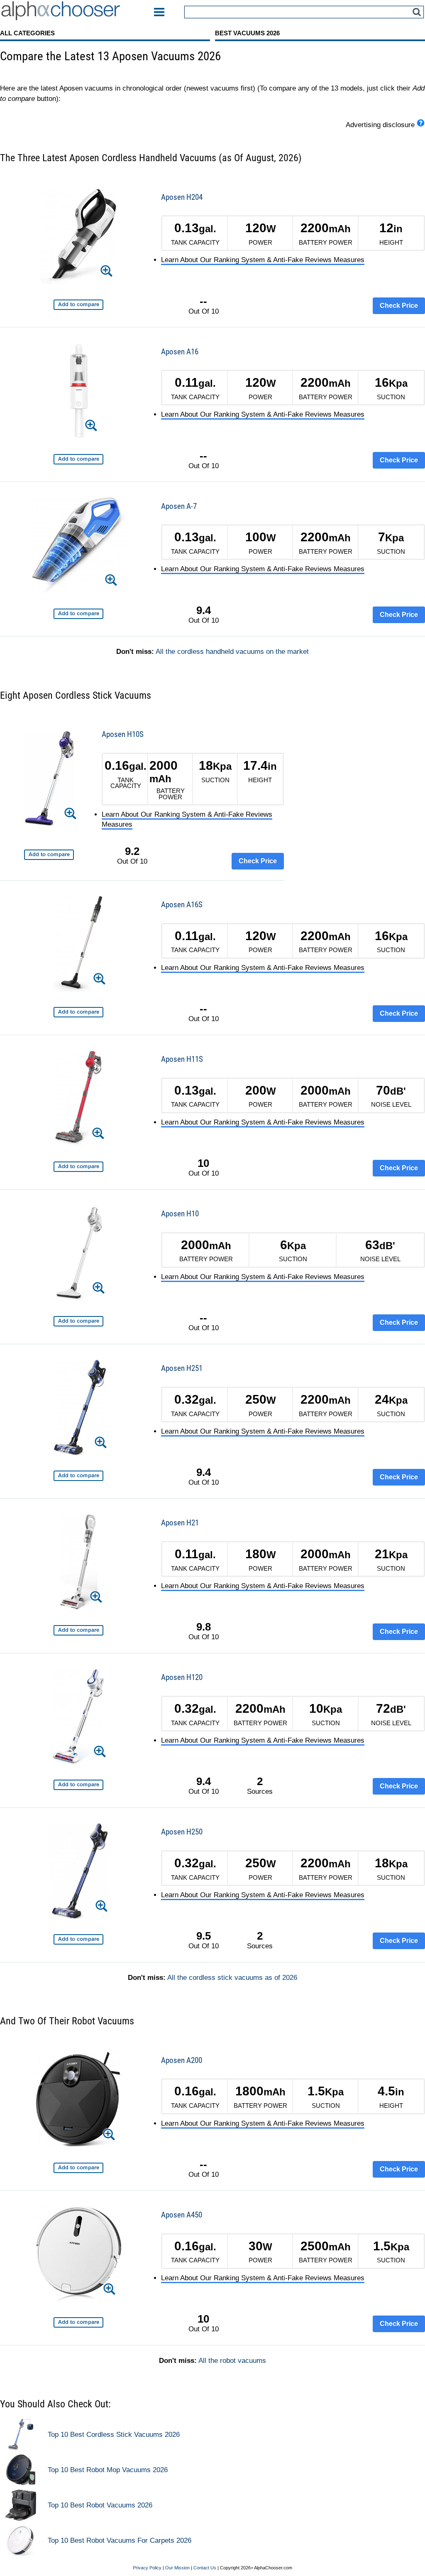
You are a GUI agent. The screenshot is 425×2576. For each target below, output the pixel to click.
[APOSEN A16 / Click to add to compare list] (78, 459)
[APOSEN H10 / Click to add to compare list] (78, 1321)
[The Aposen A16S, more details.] (78, 945)
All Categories (27, 33)
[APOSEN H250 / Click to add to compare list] (78, 1939)
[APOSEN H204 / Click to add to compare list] (78, 305)
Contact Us (205, 2568)
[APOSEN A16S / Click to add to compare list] (78, 1012)
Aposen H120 (182, 1677)
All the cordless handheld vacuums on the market (232, 652)
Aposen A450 (182, 2215)
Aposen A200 (182, 2060)
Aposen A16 (180, 352)
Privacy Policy (147, 2568)
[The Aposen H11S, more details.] (78, 1100)
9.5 (204, 1936)
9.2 (132, 851)
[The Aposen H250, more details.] (79, 1872)
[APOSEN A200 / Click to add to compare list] (78, 2168)
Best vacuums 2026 (247, 33)
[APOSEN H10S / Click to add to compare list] (49, 855)
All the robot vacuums (232, 2361)
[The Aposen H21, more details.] (79, 1563)
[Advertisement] (363, 719)
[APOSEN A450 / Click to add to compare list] (78, 2322)
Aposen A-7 (179, 506)
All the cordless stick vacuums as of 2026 (232, 1978)
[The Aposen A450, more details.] (78, 2255)
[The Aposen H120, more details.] (79, 1718)
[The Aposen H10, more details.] (79, 1254)
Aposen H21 (180, 1523)
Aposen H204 (182, 197)
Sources (260, 1786)
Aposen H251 (182, 1368)
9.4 (204, 610)
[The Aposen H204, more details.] (78, 237)
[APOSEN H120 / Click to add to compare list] (78, 1785)
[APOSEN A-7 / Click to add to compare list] (78, 614)
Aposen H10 (180, 1214)
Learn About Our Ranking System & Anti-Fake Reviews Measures (263, 260)
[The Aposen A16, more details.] (79, 392)
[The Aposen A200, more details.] (78, 2101)
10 (203, 1163)
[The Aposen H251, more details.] (78, 1409)
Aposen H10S (123, 734)
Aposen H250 (182, 1832)
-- (203, 301)
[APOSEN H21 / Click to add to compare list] (78, 1630)
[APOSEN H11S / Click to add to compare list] (78, 1167)
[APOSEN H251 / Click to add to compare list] (78, 1476)
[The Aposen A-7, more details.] (79, 546)
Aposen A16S (182, 905)
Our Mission (177, 2568)
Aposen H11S (182, 1059)
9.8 (204, 1627)
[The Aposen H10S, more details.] (49, 780)
